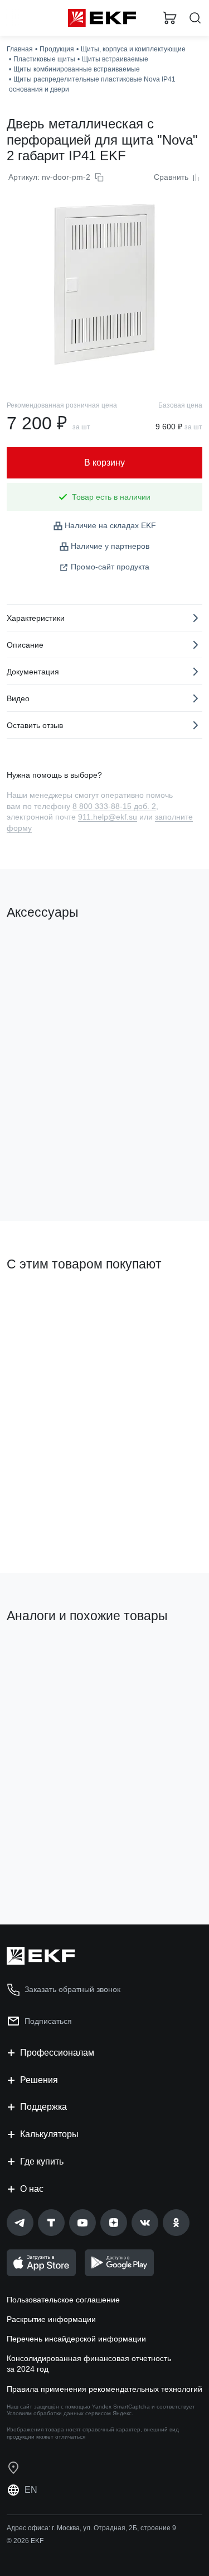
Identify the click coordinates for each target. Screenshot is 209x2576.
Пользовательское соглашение (63, 2300)
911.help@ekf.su (108, 817)
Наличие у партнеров (110, 546)
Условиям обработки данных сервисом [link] (59, 2413)
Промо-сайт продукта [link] (110, 567)
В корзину (50, 1167)
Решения (39, 2080)
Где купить (42, 2161)
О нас (32, 2189)
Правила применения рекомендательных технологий (104, 2389)
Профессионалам (57, 2053)
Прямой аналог (39, 1654)
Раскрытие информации (51, 2319)
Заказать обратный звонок (72, 1989)
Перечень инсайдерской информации (76, 2339)
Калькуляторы (49, 2134)
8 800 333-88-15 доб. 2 (114, 806)
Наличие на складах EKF (110, 525)
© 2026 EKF (25, 2541)
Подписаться (48, 2021)
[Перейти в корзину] (170, 18)
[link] (20, 2223)
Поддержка (43, 2107)
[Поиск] (195, 18)
